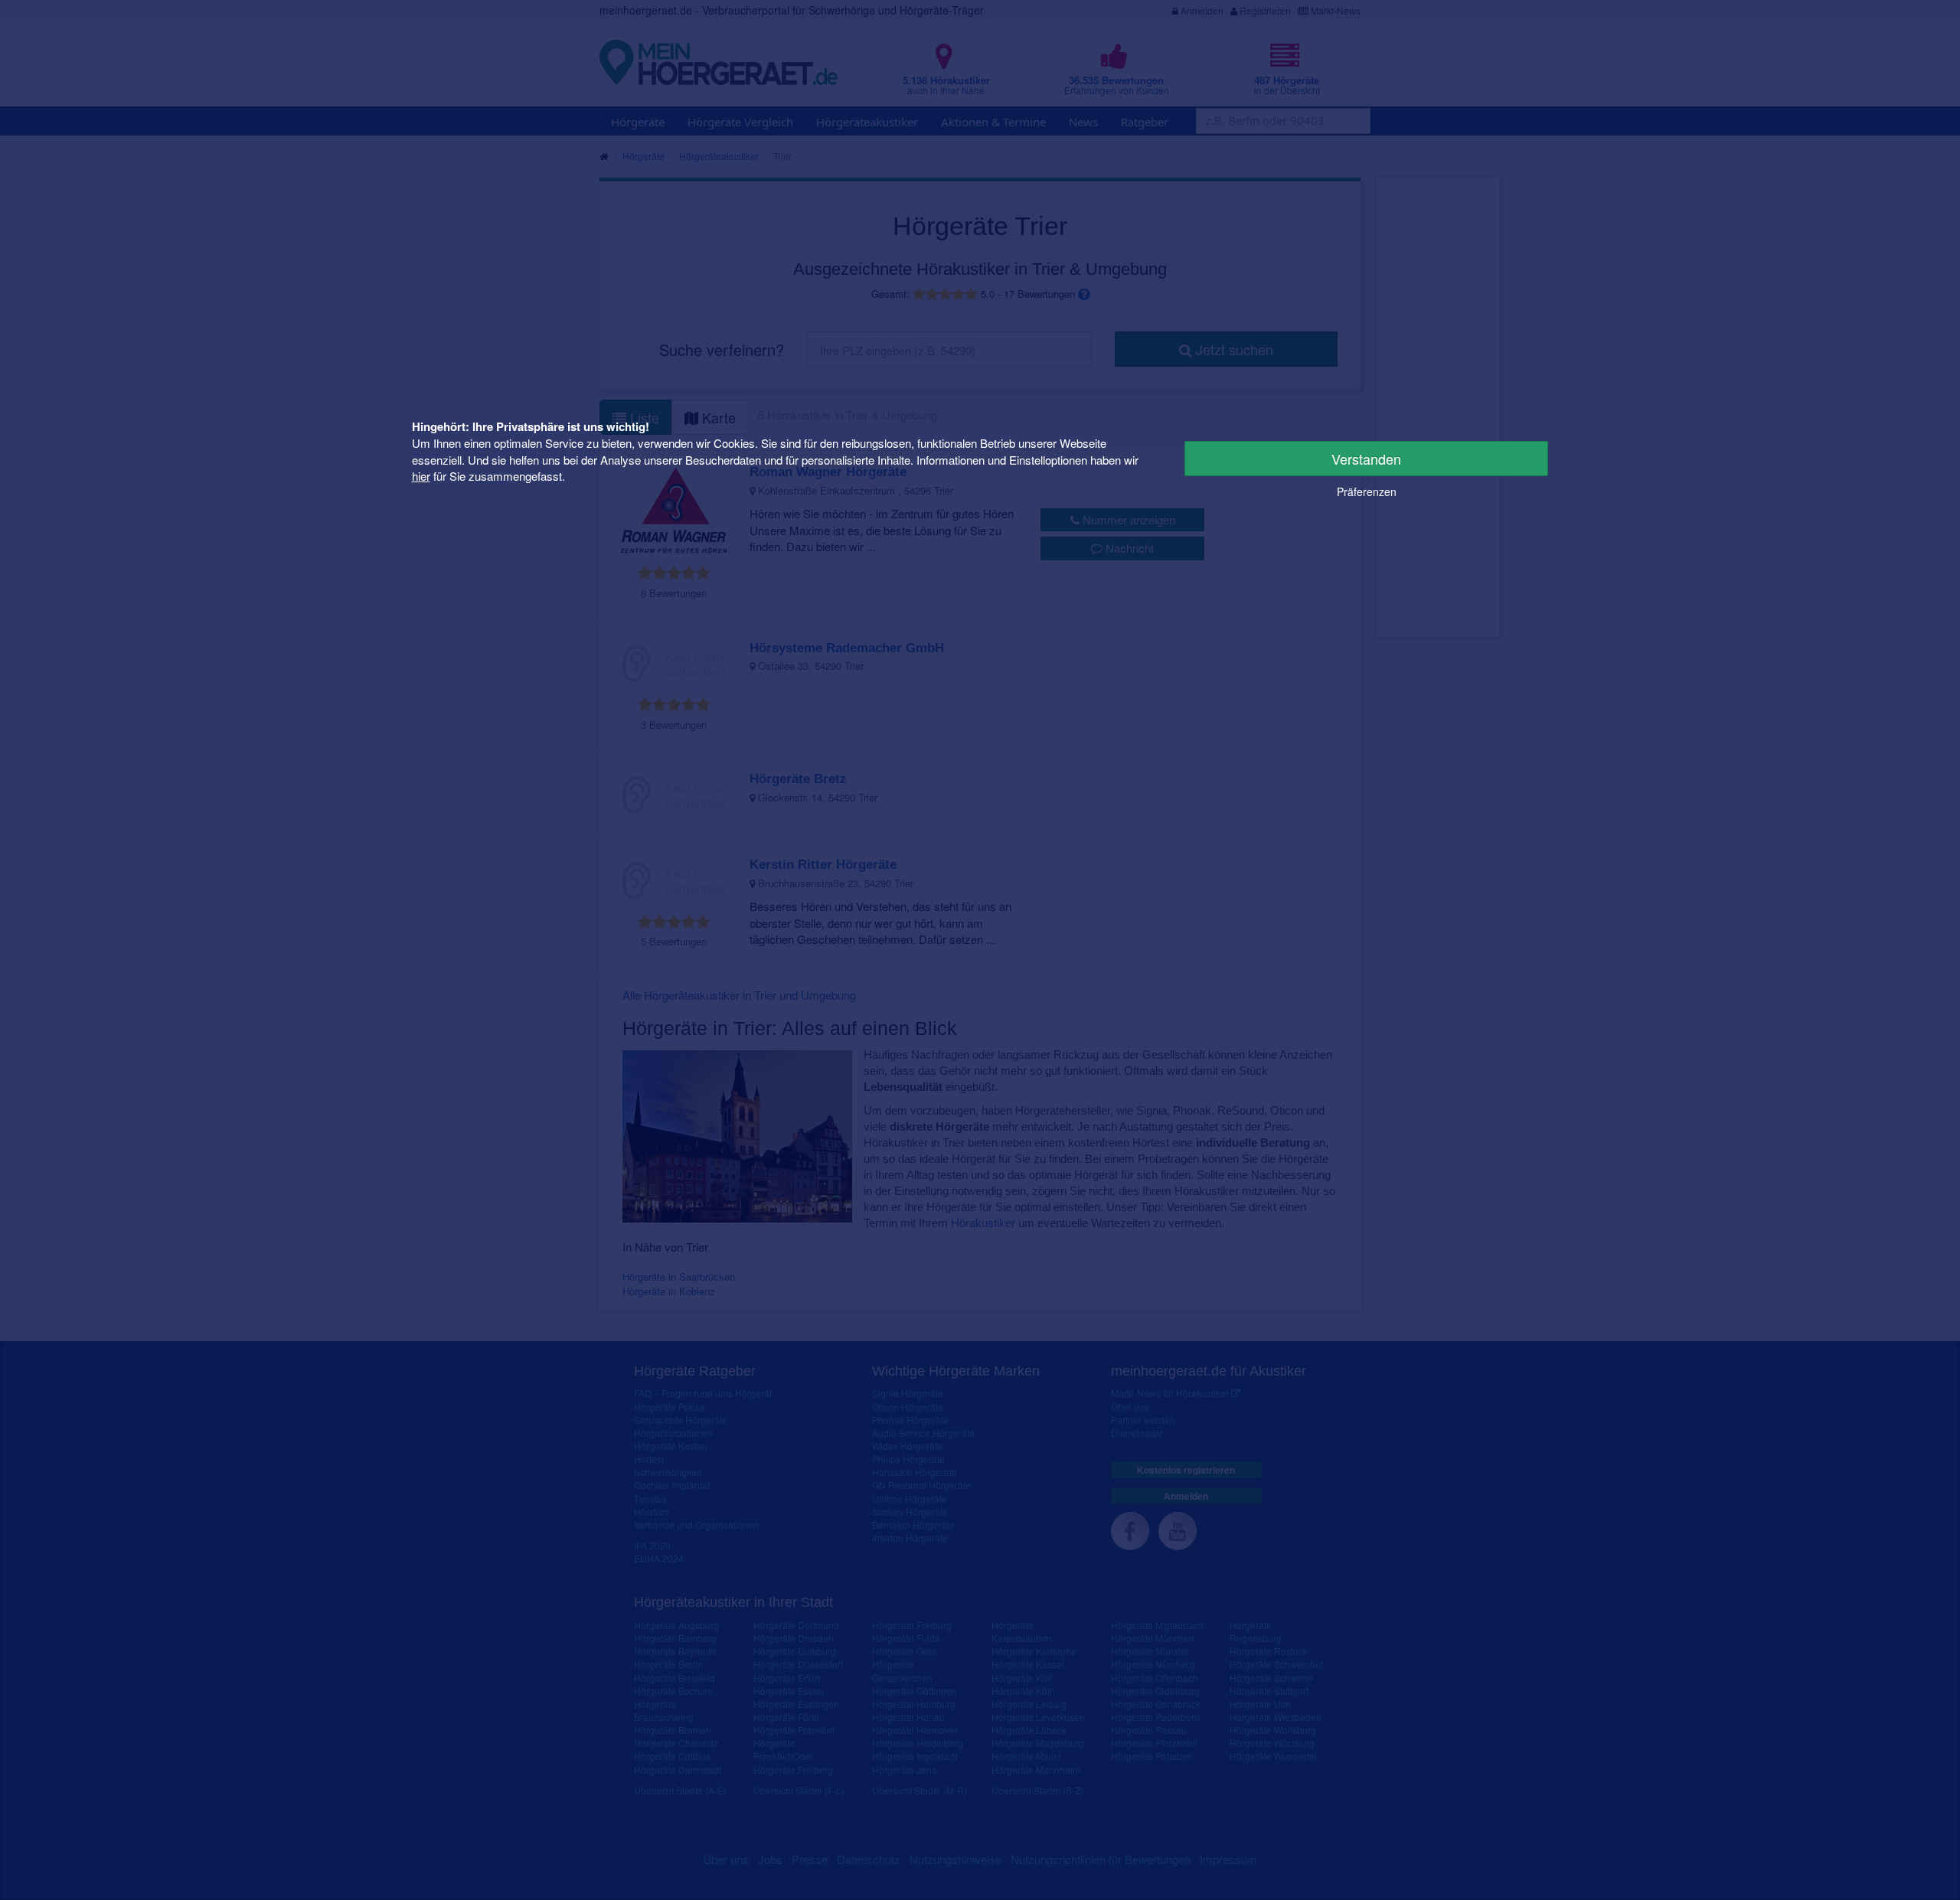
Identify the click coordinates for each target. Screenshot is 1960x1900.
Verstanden (1366, 459)
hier (421, 476)
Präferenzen (1367, 491)
